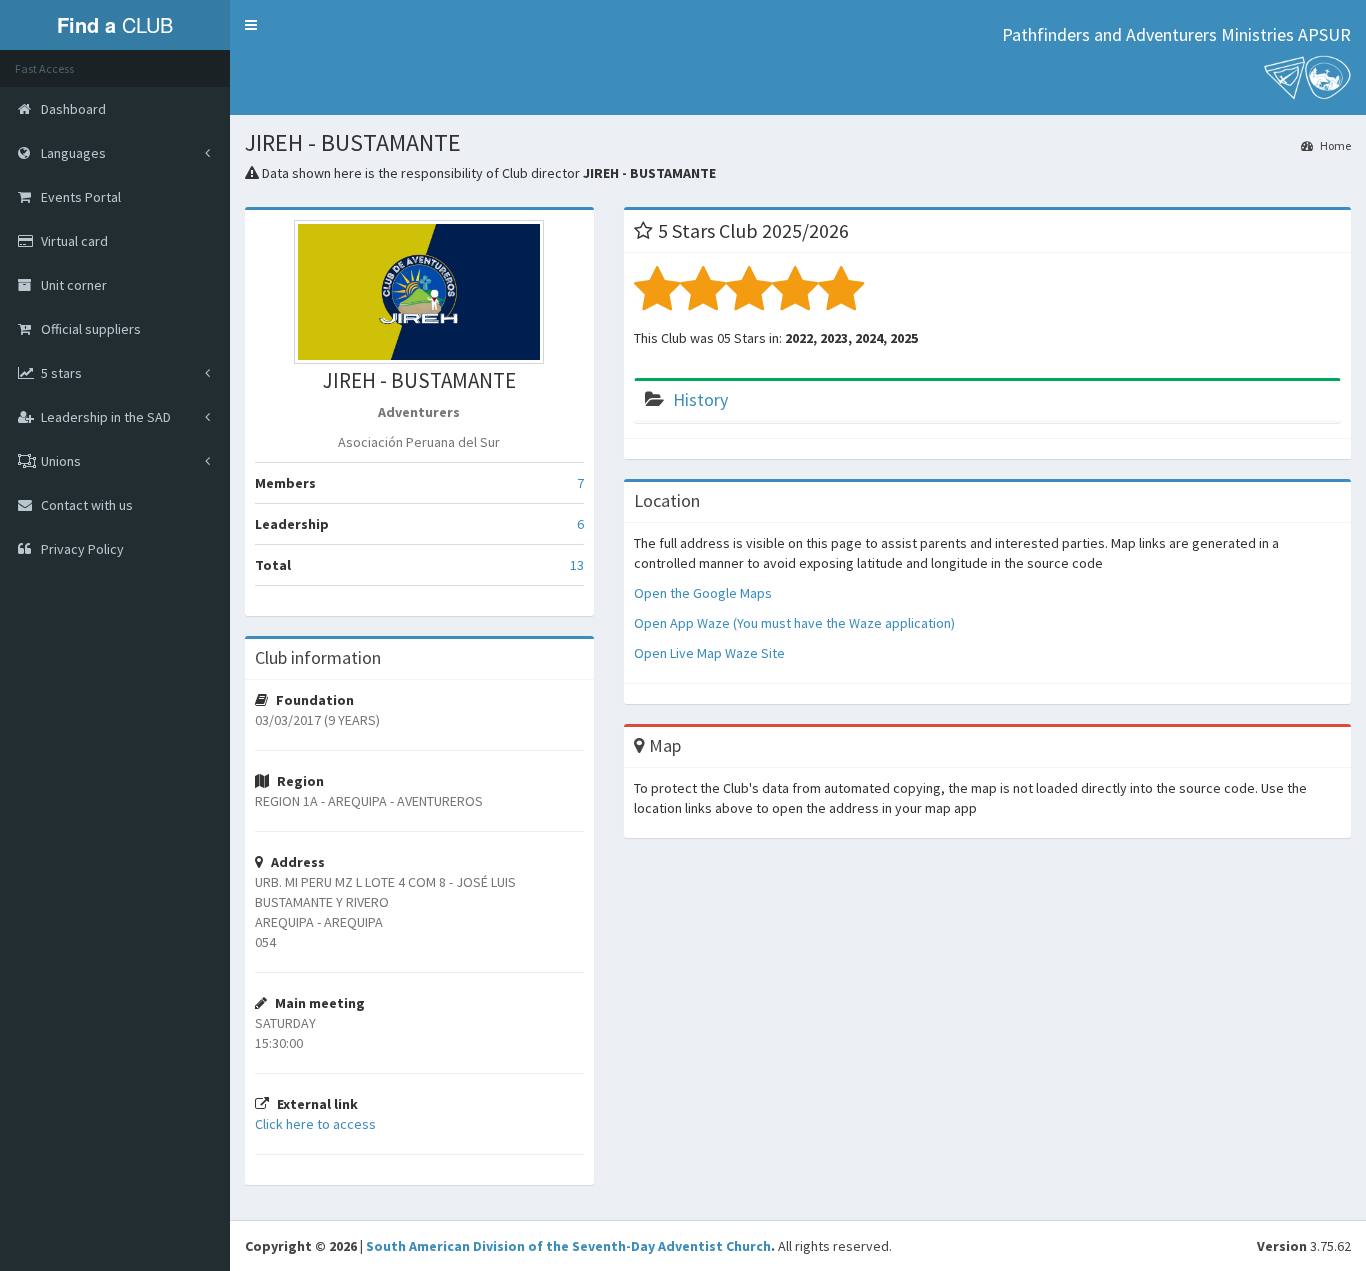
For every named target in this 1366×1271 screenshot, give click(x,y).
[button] (251, 25)
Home (1334, 145)
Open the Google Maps (703, 593)
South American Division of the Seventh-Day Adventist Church (568, 1246)
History (700, 399)
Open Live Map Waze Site (709, 653)
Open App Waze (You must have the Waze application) (794, 623)
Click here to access (315, 1124)
